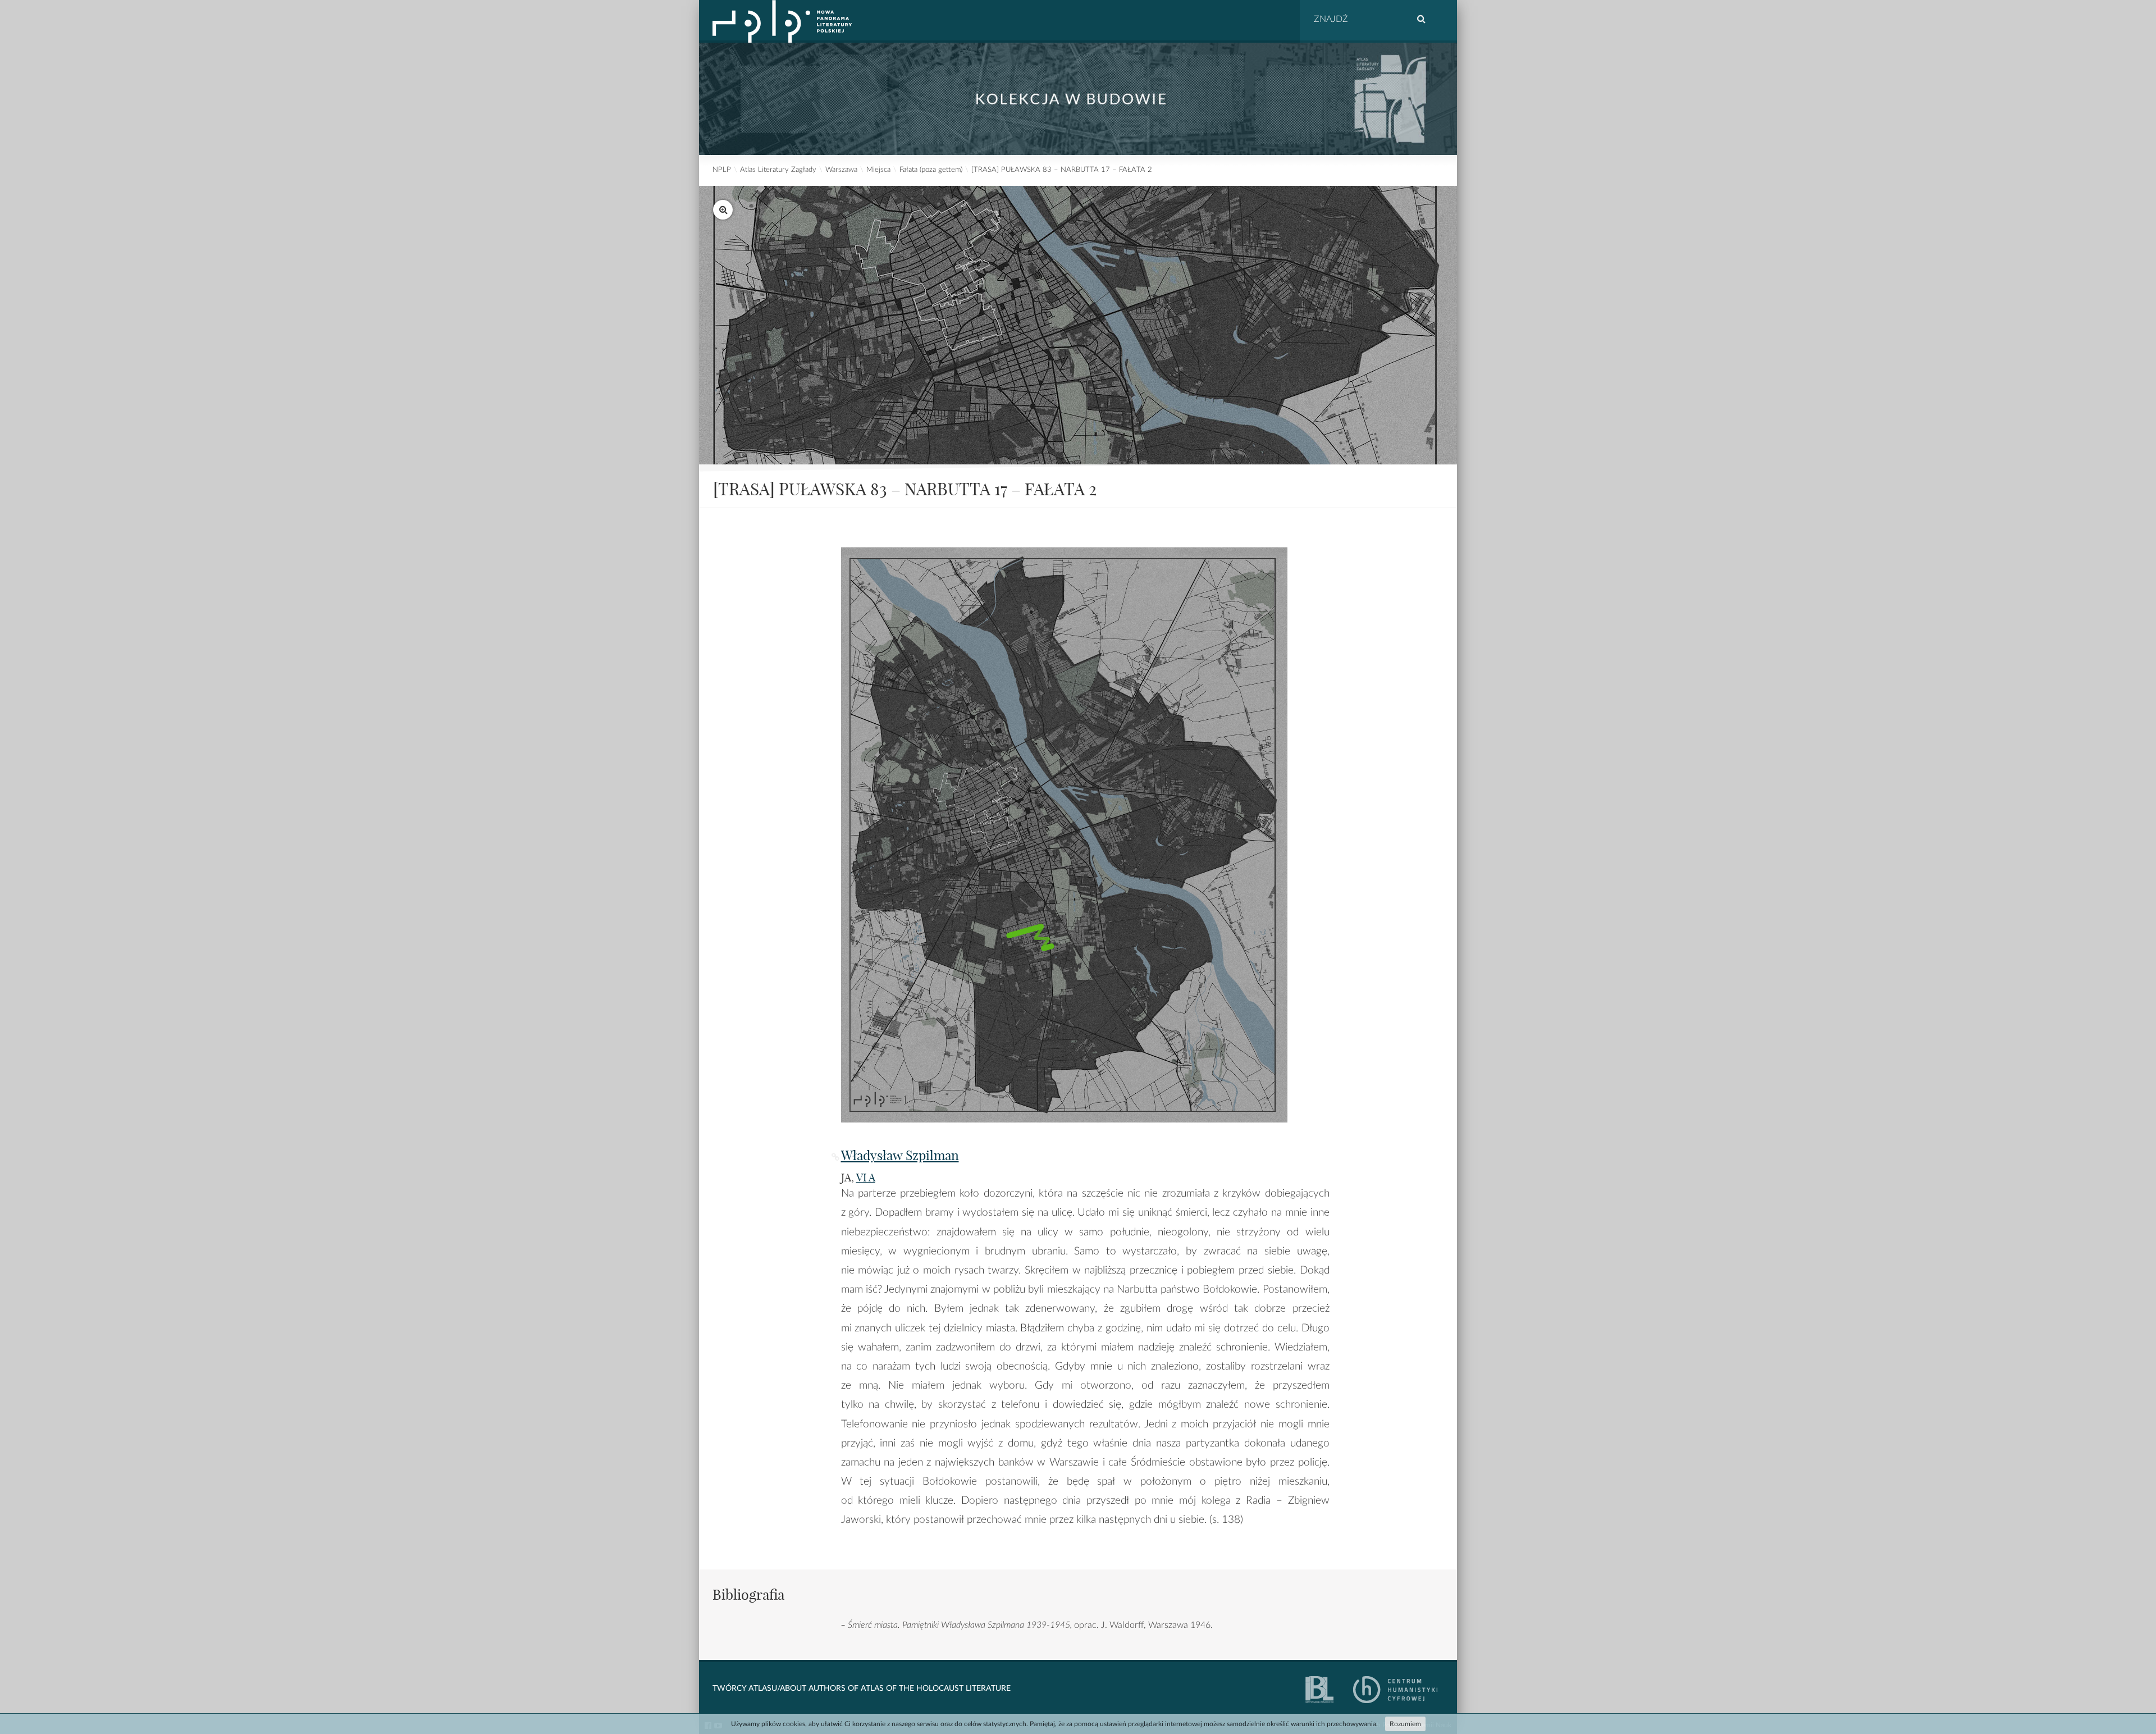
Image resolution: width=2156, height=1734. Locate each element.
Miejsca (878, 170)
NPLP (722, 170)
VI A (866, 1178)
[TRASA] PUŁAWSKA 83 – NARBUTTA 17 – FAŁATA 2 (1062, 170)
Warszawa (841, 170)
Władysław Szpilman (900, 1155)
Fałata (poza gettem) (931, 170)
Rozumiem (1405, 1724)
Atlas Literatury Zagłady (778, 170)
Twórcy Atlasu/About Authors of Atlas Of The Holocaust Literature (862, 1689)
